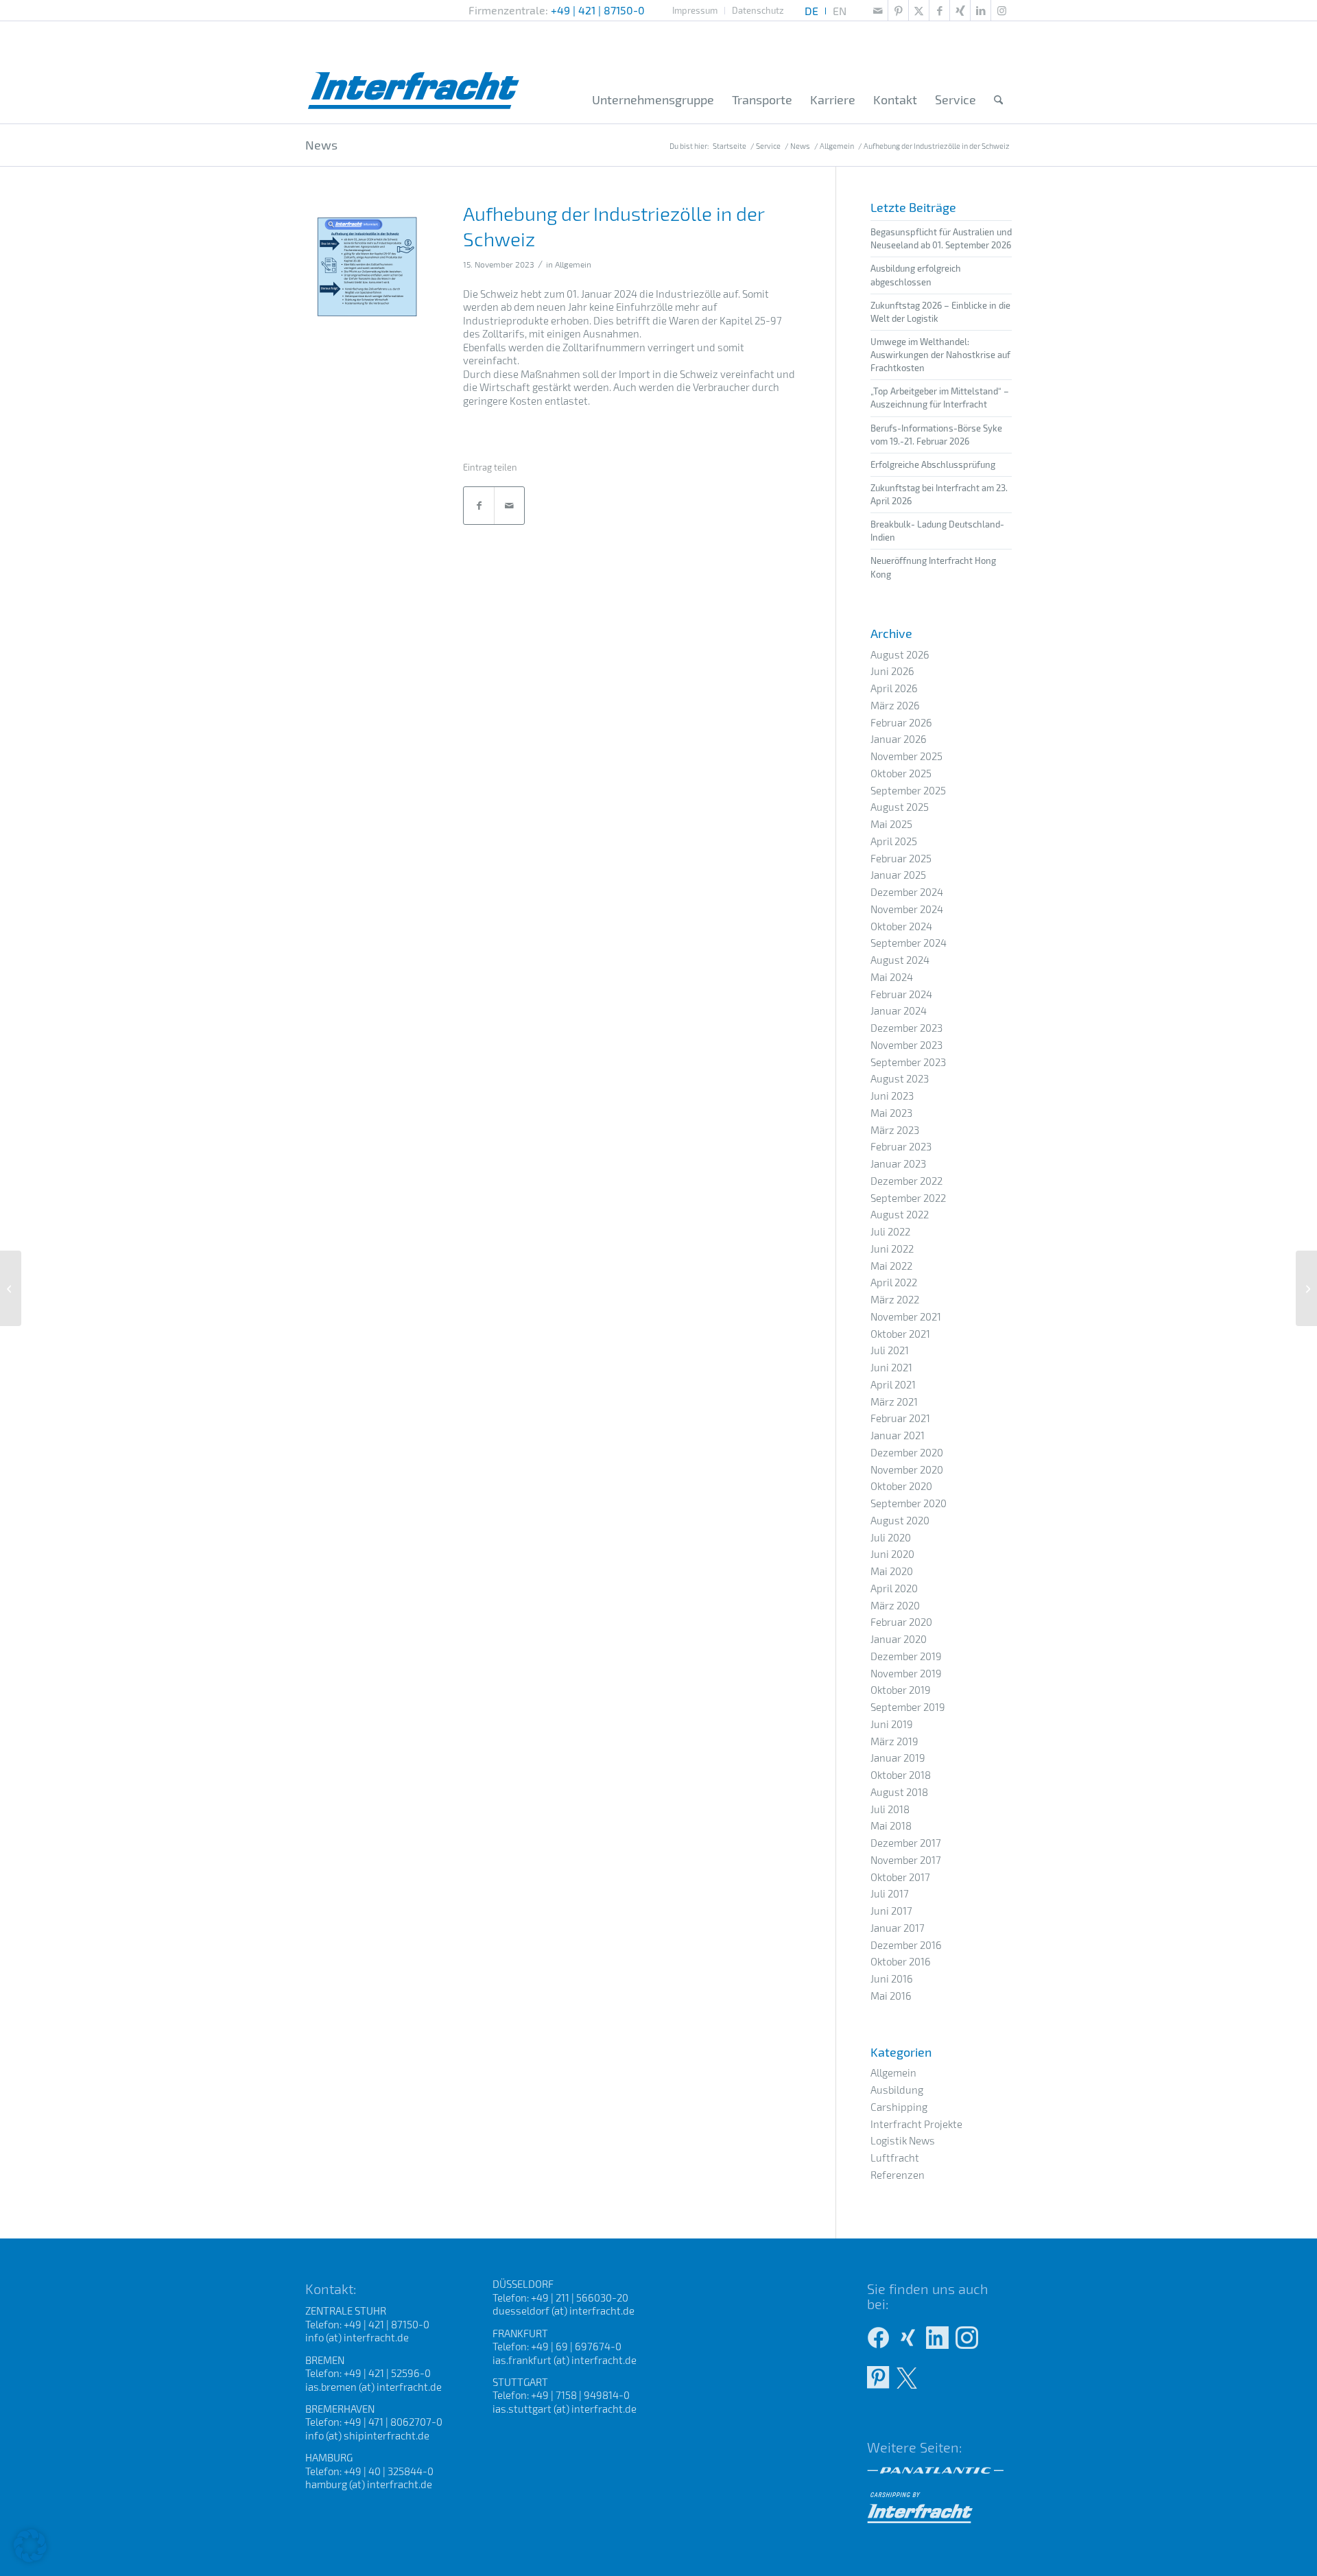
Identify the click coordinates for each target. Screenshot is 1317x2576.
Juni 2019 (892, 1724)
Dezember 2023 (906, 1028)
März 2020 (895, 1605)
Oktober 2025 (901, 773)
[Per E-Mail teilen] (509, 506)
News (321, 145)
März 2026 (895, 705)
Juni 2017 (891, 1911)
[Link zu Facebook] (939, 10)
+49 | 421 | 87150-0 (598, 10)
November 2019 (906, 1673)
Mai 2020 (892, 1571)
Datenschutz (758, 10)
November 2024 (907, 909)
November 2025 (906, 756)
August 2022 (900, 1214)
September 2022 (908, 1198)
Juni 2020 (892, 1554)
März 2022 (895, 1299)
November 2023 (906, 1045)
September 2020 (909, 1503)
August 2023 (900, 1078)
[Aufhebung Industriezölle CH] (367, 267)
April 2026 (894, 688)
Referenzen (898, 2175)
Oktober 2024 (901, 926)
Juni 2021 (891, 1367)
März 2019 (894, 1741)
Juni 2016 (892, 1978)
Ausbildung (897, 2090)
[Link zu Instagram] (1001, 10)
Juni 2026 (892, 671)
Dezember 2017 (906, 1843)
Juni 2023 (892, 1096)
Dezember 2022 (906, 1181)
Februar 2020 (901, 1622)
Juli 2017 (890, 1893)
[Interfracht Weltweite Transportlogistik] (414, 72)
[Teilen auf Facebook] (479, 506)
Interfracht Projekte (916, 2124)
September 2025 (908, 790)
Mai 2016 (891, 1996)
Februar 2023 (901, 1146)
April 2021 (893, 1384)
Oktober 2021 (900, 1334)
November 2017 (906, 1860)
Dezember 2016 (906, 1945)
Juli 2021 (890, 1350)
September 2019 (908, 1707)
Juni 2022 (892, 1249)
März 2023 (895, 1130)
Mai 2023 (891, 1113)
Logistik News (903, 2140)
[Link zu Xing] (960, 10)
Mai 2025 (891, 824)
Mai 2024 (892, 977)
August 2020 (900, 1520)
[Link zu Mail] (878, 10)
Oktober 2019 (901, 1690)
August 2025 (900, 807)
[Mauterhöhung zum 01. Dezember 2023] (11, 1288)
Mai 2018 (891, 1825)
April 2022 (894, 1282)
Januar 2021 (898, 1435)
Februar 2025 (901, 858)
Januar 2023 (898, 1163)
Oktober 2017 (900, 1877)
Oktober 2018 (901, 1775)
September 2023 (908, 1062)
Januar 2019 (898, 1758)
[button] (30, 2546)
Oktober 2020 (901, 1486)
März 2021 (894, 1402)
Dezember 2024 (907, 892)
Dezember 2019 (906, 1656)
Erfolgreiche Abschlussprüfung (933, 464)
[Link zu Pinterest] (898, 10)
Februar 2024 (901, 994)
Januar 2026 (899, 739)
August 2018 (899, 1792)
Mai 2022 (891, 1266)
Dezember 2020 (907, 1452)
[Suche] (998, 100)
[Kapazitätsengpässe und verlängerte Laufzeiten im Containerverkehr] (1306, 1288)
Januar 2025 (898, 875)
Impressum (695, 10)
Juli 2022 (890, 1231)
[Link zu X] (919, 10)
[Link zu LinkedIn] (981, 10)
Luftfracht (895, 2158)
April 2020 (894, 1588)
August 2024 (900, 960)
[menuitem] (695, 11)
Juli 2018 (890, 1809)
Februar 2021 (900, 1418)
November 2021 (906, 1316)
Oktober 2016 (901, 1961)
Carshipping (899, 2107)
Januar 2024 (899, 1011)
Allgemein (573, 264)
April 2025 (894, 841)
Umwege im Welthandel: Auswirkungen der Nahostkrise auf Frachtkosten (940, 355)
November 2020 (907, 1469)
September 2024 (909, 943)
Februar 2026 (901, 722)
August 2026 (900, 654)
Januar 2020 (899, 1639)
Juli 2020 (891, 1537)
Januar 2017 (898, 1928)
